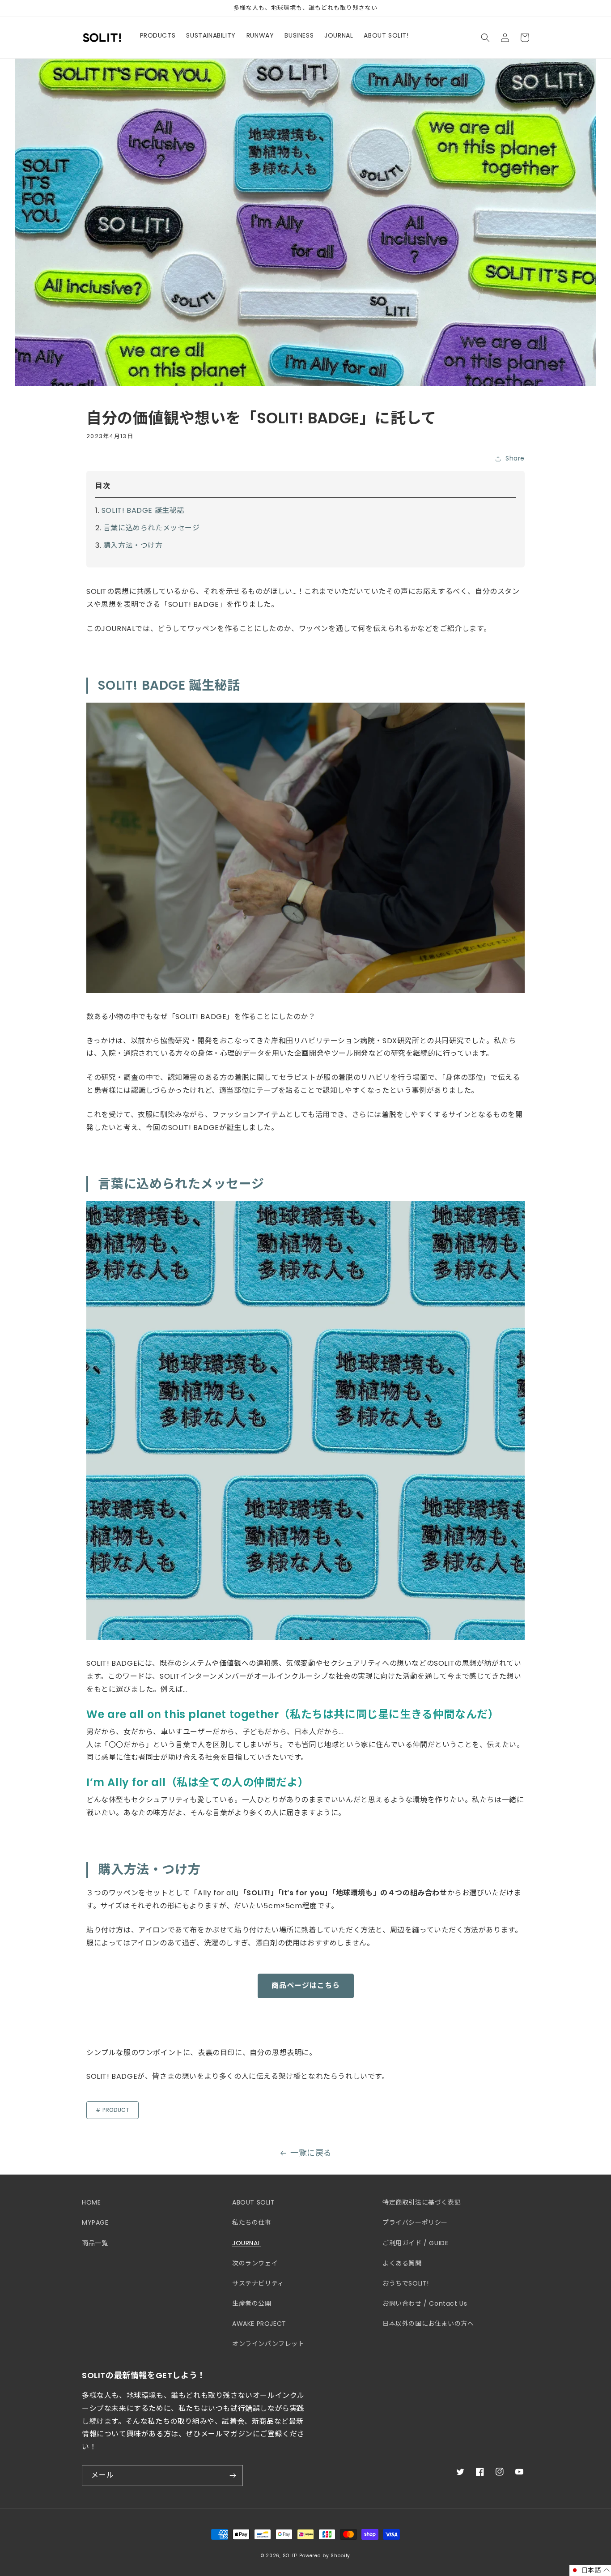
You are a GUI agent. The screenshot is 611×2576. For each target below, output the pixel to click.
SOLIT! (290, 2556)
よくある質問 (402, 2263)
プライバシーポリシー (415, 2222)
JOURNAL (246, 2243)
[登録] (233, 2476)
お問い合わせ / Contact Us (425, 2303)
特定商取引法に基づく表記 (422, 2202)
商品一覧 (95, 2243)
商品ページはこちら (306, 1985)
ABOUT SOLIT (254, 2202)
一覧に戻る (311, 2153)
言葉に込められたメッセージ (152, 528)
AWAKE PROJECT (259, 2324)
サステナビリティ (258, 2283)
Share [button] (515, 458)
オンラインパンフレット (268, 2344)
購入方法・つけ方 (133, 545)
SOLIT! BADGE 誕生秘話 (143, 510)
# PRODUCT (112, 2110)
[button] (485, 38)
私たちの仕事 (252, 2222)
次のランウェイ (255, 2263)
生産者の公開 (252, 2303)
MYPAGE (95, 2222)
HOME (91, 2202)
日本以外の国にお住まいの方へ (428, 2324)
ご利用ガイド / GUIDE (415, 2243)
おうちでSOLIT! (406, 2283)
